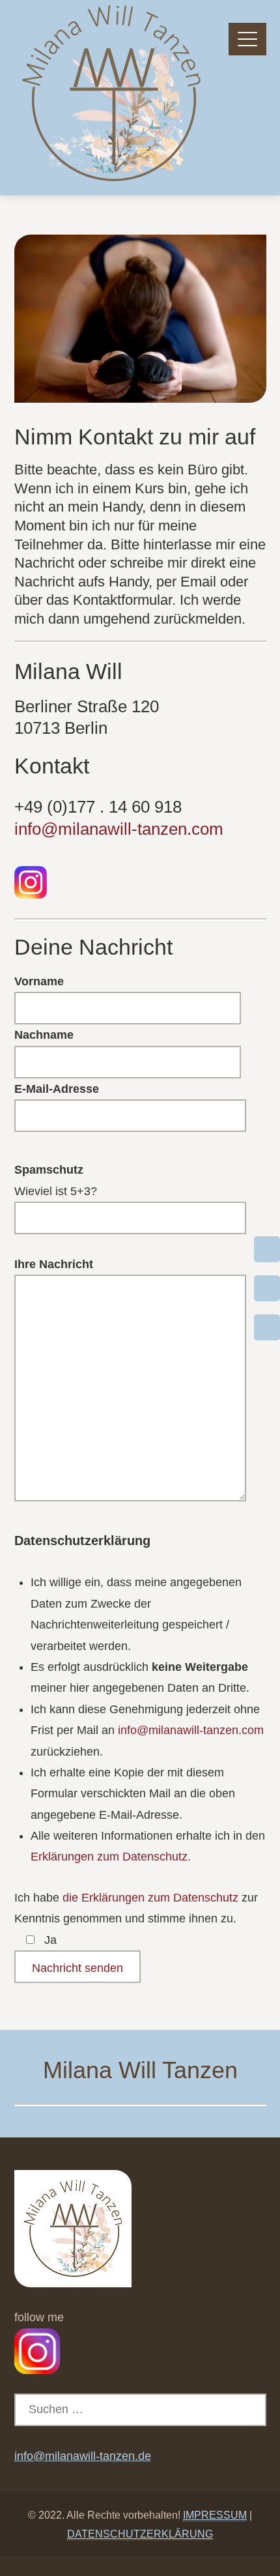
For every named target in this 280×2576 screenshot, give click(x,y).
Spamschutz (49, 1170)
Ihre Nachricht (54, 1264)
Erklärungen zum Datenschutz (109, 1857)
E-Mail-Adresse (57, 1089)
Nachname (44, 1035)
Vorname (39, 981)
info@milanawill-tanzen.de (83, 2456)
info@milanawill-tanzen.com (119, 829)
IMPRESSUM (215, 2515)
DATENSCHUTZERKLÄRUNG (140, 2534)
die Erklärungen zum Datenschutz (150, 1898)
